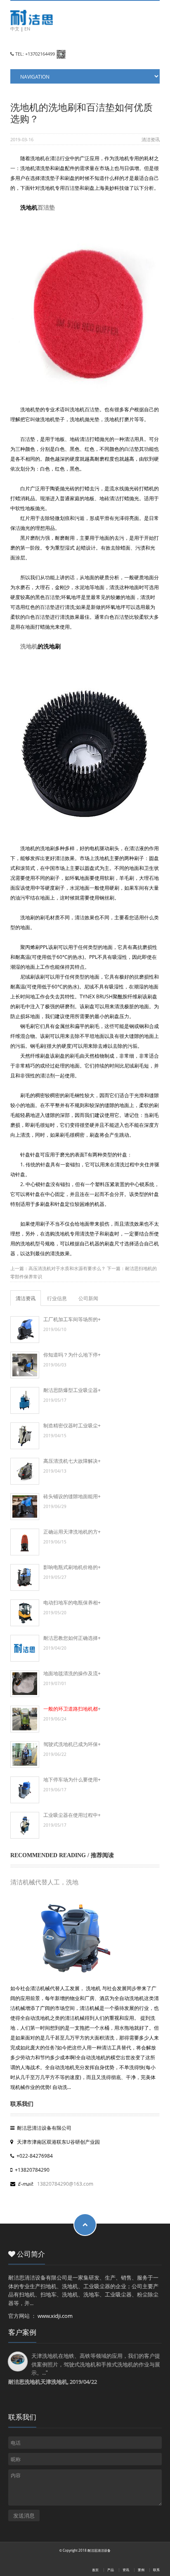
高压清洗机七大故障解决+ (72, 1461)
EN (27, 29)
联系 (156, 2570)
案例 (141, 2570)
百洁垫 (46, 207)
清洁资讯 (151, 139)
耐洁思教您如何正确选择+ (72, 1638)
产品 (111, 2570)
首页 (95, 2570)
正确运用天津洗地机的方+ (72, 1532)
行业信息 (57, 1298)
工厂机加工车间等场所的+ (72, 1319)
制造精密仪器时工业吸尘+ (72, 1425)
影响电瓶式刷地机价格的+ (72, 1567)
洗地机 (29, 646)
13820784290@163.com (65, 2184)
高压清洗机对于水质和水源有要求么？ (67, 1268)
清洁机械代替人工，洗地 (44, 1882)
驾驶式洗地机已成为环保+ (72, 1744)
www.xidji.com (55, 2316)
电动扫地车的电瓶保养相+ (72, 1602)
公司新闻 (88, 1298)
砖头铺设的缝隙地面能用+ (72, 1496)
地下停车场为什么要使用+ (72, 1779)
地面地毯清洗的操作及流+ (72, 1673)
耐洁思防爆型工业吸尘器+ (72, 1390)
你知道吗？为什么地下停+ (72, 1354)
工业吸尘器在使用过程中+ (72, 1815)
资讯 (126, 2570)
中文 (15, 29)
